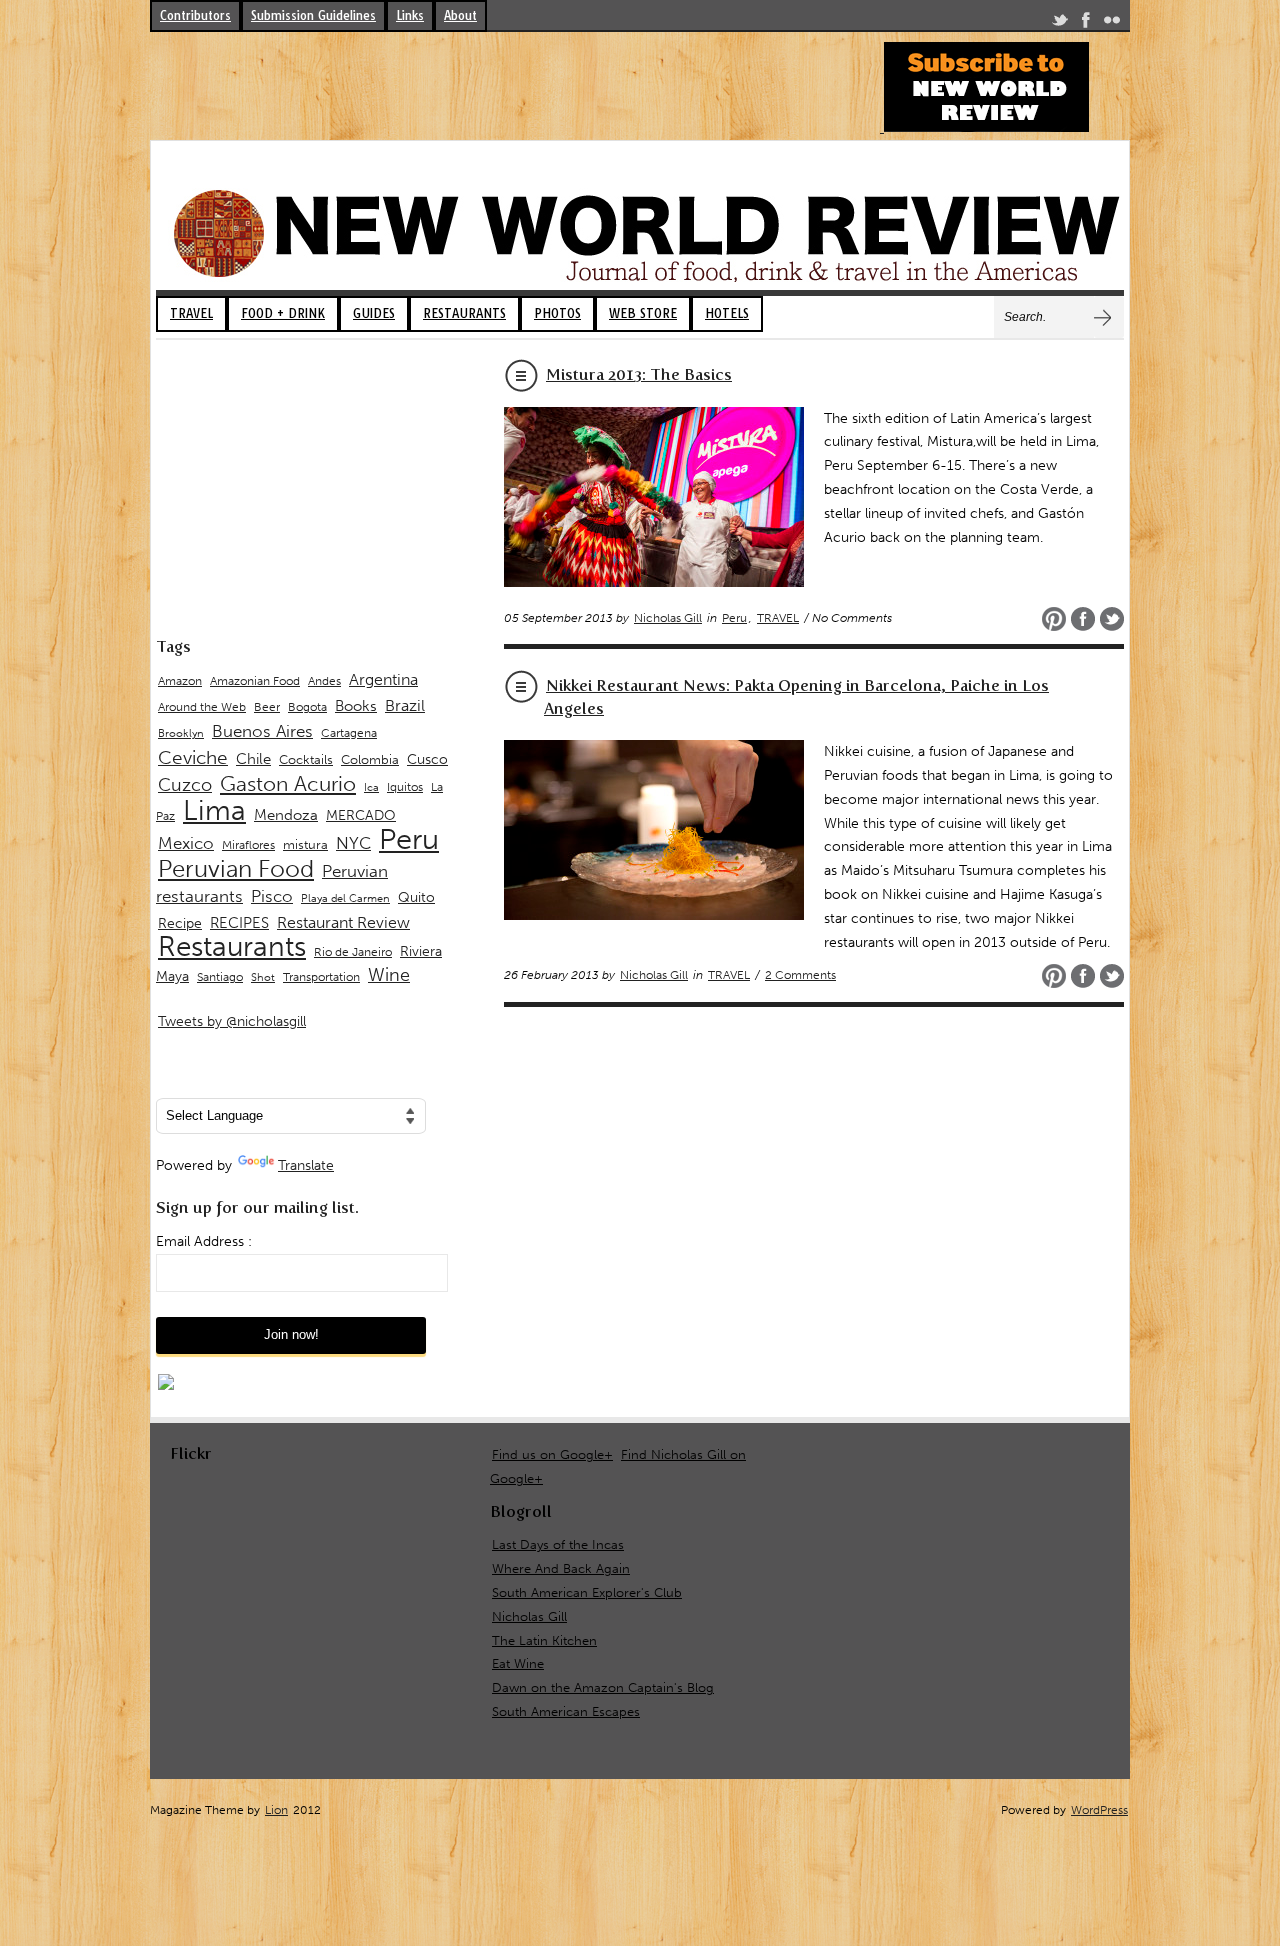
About (460, 15)
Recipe (180, 923)
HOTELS (727, 313)
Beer (267, 707)
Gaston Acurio (288, 783)
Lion (276, 1810)
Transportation (321, 976)
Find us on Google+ (552, 1454)
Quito (416, 897)
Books (356, 706)
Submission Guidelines (313, 15)
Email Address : (204, 1241)
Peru (734, 618)
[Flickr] (1112, 23)
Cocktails (306, 759)
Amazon (180, 681)
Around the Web (202, 707)
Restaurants (232, 946)
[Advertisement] (514, 87)
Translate (306, 1165)
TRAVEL (191, 313)
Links (410, 15)
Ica (371, 787)
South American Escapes (566, 1711)
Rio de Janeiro (353, 951)
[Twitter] (1060, 23)
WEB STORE (643, 313)
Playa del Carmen (345, 898)
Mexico (186, 843)
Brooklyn (181, 733)
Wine (389, 975)
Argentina (383, 679)
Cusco (427, 759)
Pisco (272, 896)
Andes (324, 680)
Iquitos (405, 787)
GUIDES (374, 313)
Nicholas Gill (668, 618)
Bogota (307, 707)
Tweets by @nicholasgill (232, 1021)
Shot (263, 977)
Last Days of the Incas (558, 1544)
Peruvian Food (236, 869)
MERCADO (361, 815)
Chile (253, 759)
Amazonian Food (255, 681)
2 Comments (800, 975)
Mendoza (286, 815)
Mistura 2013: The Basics (639, 374)
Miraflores (248, 845)
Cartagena (349, 732)
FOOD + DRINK (283, 313)
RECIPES (239, 923)
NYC (353, 843)
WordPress (1099, 1810)
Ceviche (193, 757)
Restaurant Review (343, 922)
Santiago (220, 977)
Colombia (370, 759)
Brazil (405, 705)
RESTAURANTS (464, 313)
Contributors (195, 15)
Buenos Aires (262, 731)
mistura (305, 844)
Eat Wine (518, 1663)
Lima (214, 810)
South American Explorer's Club (587, 1592)
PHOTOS (557, 313)
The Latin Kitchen (544, 1640)
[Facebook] (1086, 23)
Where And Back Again (561, 1568)
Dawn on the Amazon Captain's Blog (603, 1687)
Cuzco (185, 785)
